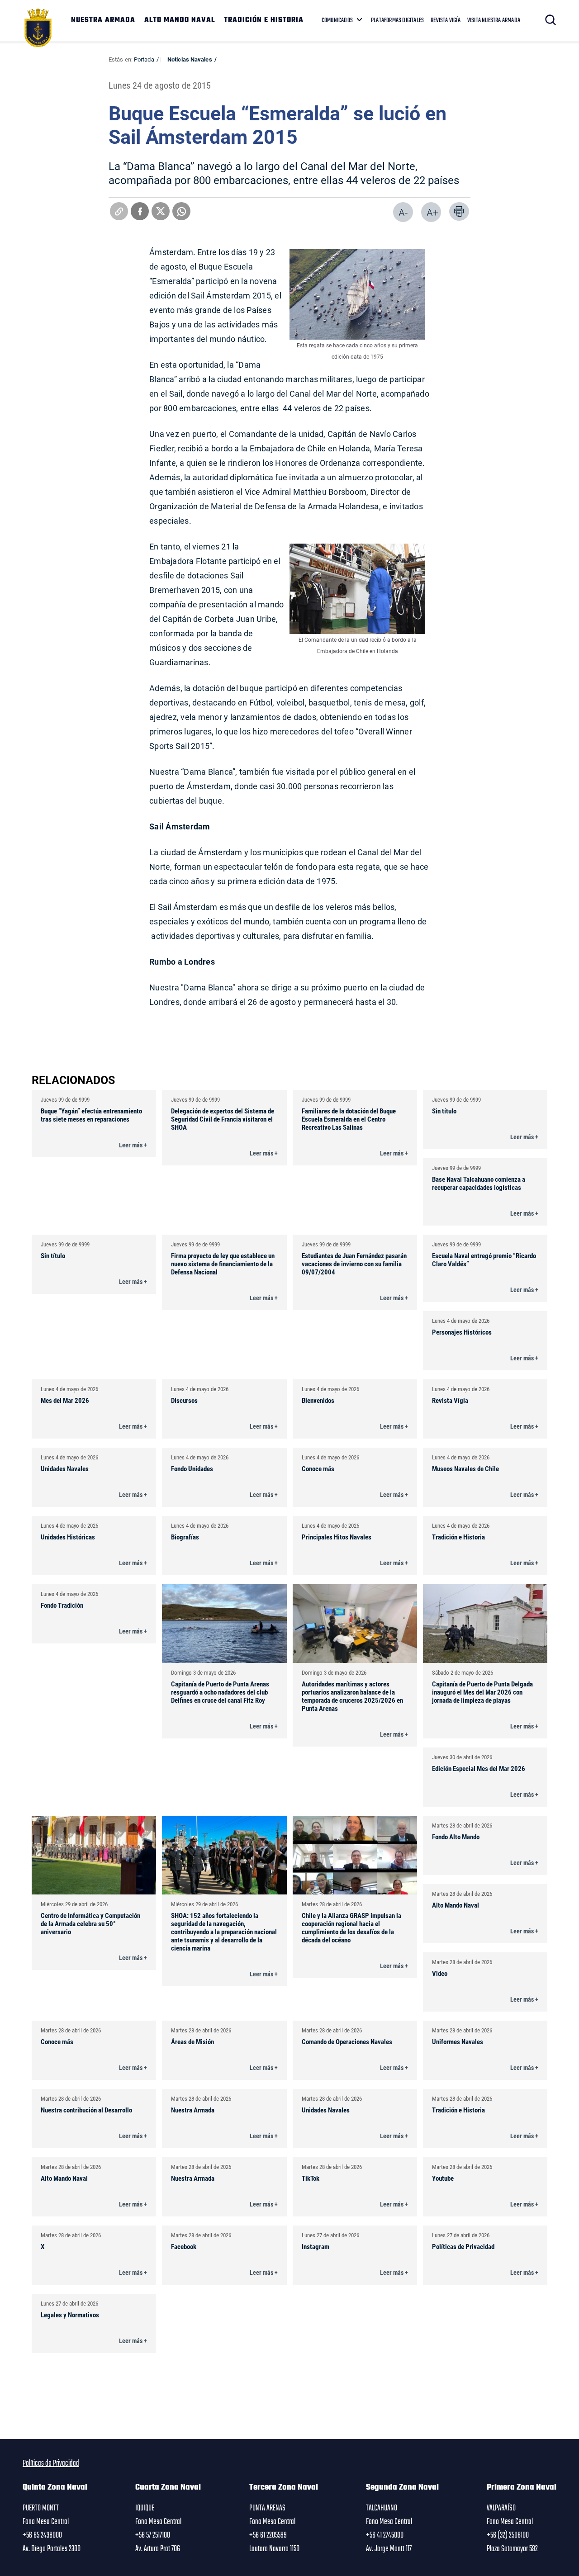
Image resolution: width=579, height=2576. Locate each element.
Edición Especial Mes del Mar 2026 (479, 1768)
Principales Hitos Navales (337, 1537)
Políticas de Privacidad (463, 2246)
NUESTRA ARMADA (103, 20)
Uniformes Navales (458, 2041)
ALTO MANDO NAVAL (180, 20)
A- (403, 212)
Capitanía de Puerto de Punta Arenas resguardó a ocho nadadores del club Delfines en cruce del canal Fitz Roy (220, 1692)
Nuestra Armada (193, 2110)
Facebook (184, 2246)
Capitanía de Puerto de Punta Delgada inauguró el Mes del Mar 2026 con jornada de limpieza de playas (482, 1692)
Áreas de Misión (192, 2041)
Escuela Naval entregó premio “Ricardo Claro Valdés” (484, 1260)
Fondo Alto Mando (456, 1837)
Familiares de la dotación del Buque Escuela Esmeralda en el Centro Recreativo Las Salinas (349, 1119)
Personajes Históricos (462, 1332)
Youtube (443, 2178)
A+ (432, 212)
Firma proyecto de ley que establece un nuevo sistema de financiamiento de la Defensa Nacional (223, 1264)
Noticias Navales (190, 59)
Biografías (185, 1537)
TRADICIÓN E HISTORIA (264, 20)
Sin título (444, 1111)
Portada (144, 59)
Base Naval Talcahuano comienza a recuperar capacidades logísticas (479, 1183)
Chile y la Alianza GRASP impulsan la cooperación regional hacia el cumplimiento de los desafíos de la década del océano (351, 1927)
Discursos (184, 1400)
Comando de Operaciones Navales (347, 2041)
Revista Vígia (450, 1400)
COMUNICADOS (337, 20)
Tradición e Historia (458, 1537)
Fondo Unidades (192, 1468)
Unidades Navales (65, 1468)
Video (440, 1973)
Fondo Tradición (62, 1605)
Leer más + (133, 1145)
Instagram (316, 2246)
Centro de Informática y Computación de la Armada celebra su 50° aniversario (90, 1923)
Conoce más (318, 1468)
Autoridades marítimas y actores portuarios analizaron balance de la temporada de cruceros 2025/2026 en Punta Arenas (352, 1696)
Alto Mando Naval (456, 1905)
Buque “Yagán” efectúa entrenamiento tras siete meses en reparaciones (91, 1115)
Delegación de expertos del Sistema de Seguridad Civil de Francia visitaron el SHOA (223, 1119)
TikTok (311, 2178)
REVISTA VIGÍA (446, 20)
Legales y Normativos (70, 2315)
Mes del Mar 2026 (65, 1400)
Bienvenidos (318, 1400)
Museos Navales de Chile (465, 1468)
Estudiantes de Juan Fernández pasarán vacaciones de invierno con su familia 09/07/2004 (354, 1264)
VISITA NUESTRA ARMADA (494, 20)
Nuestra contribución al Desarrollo (86, 2110)
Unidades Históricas (68, 1537)
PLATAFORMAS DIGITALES (397, 20)
